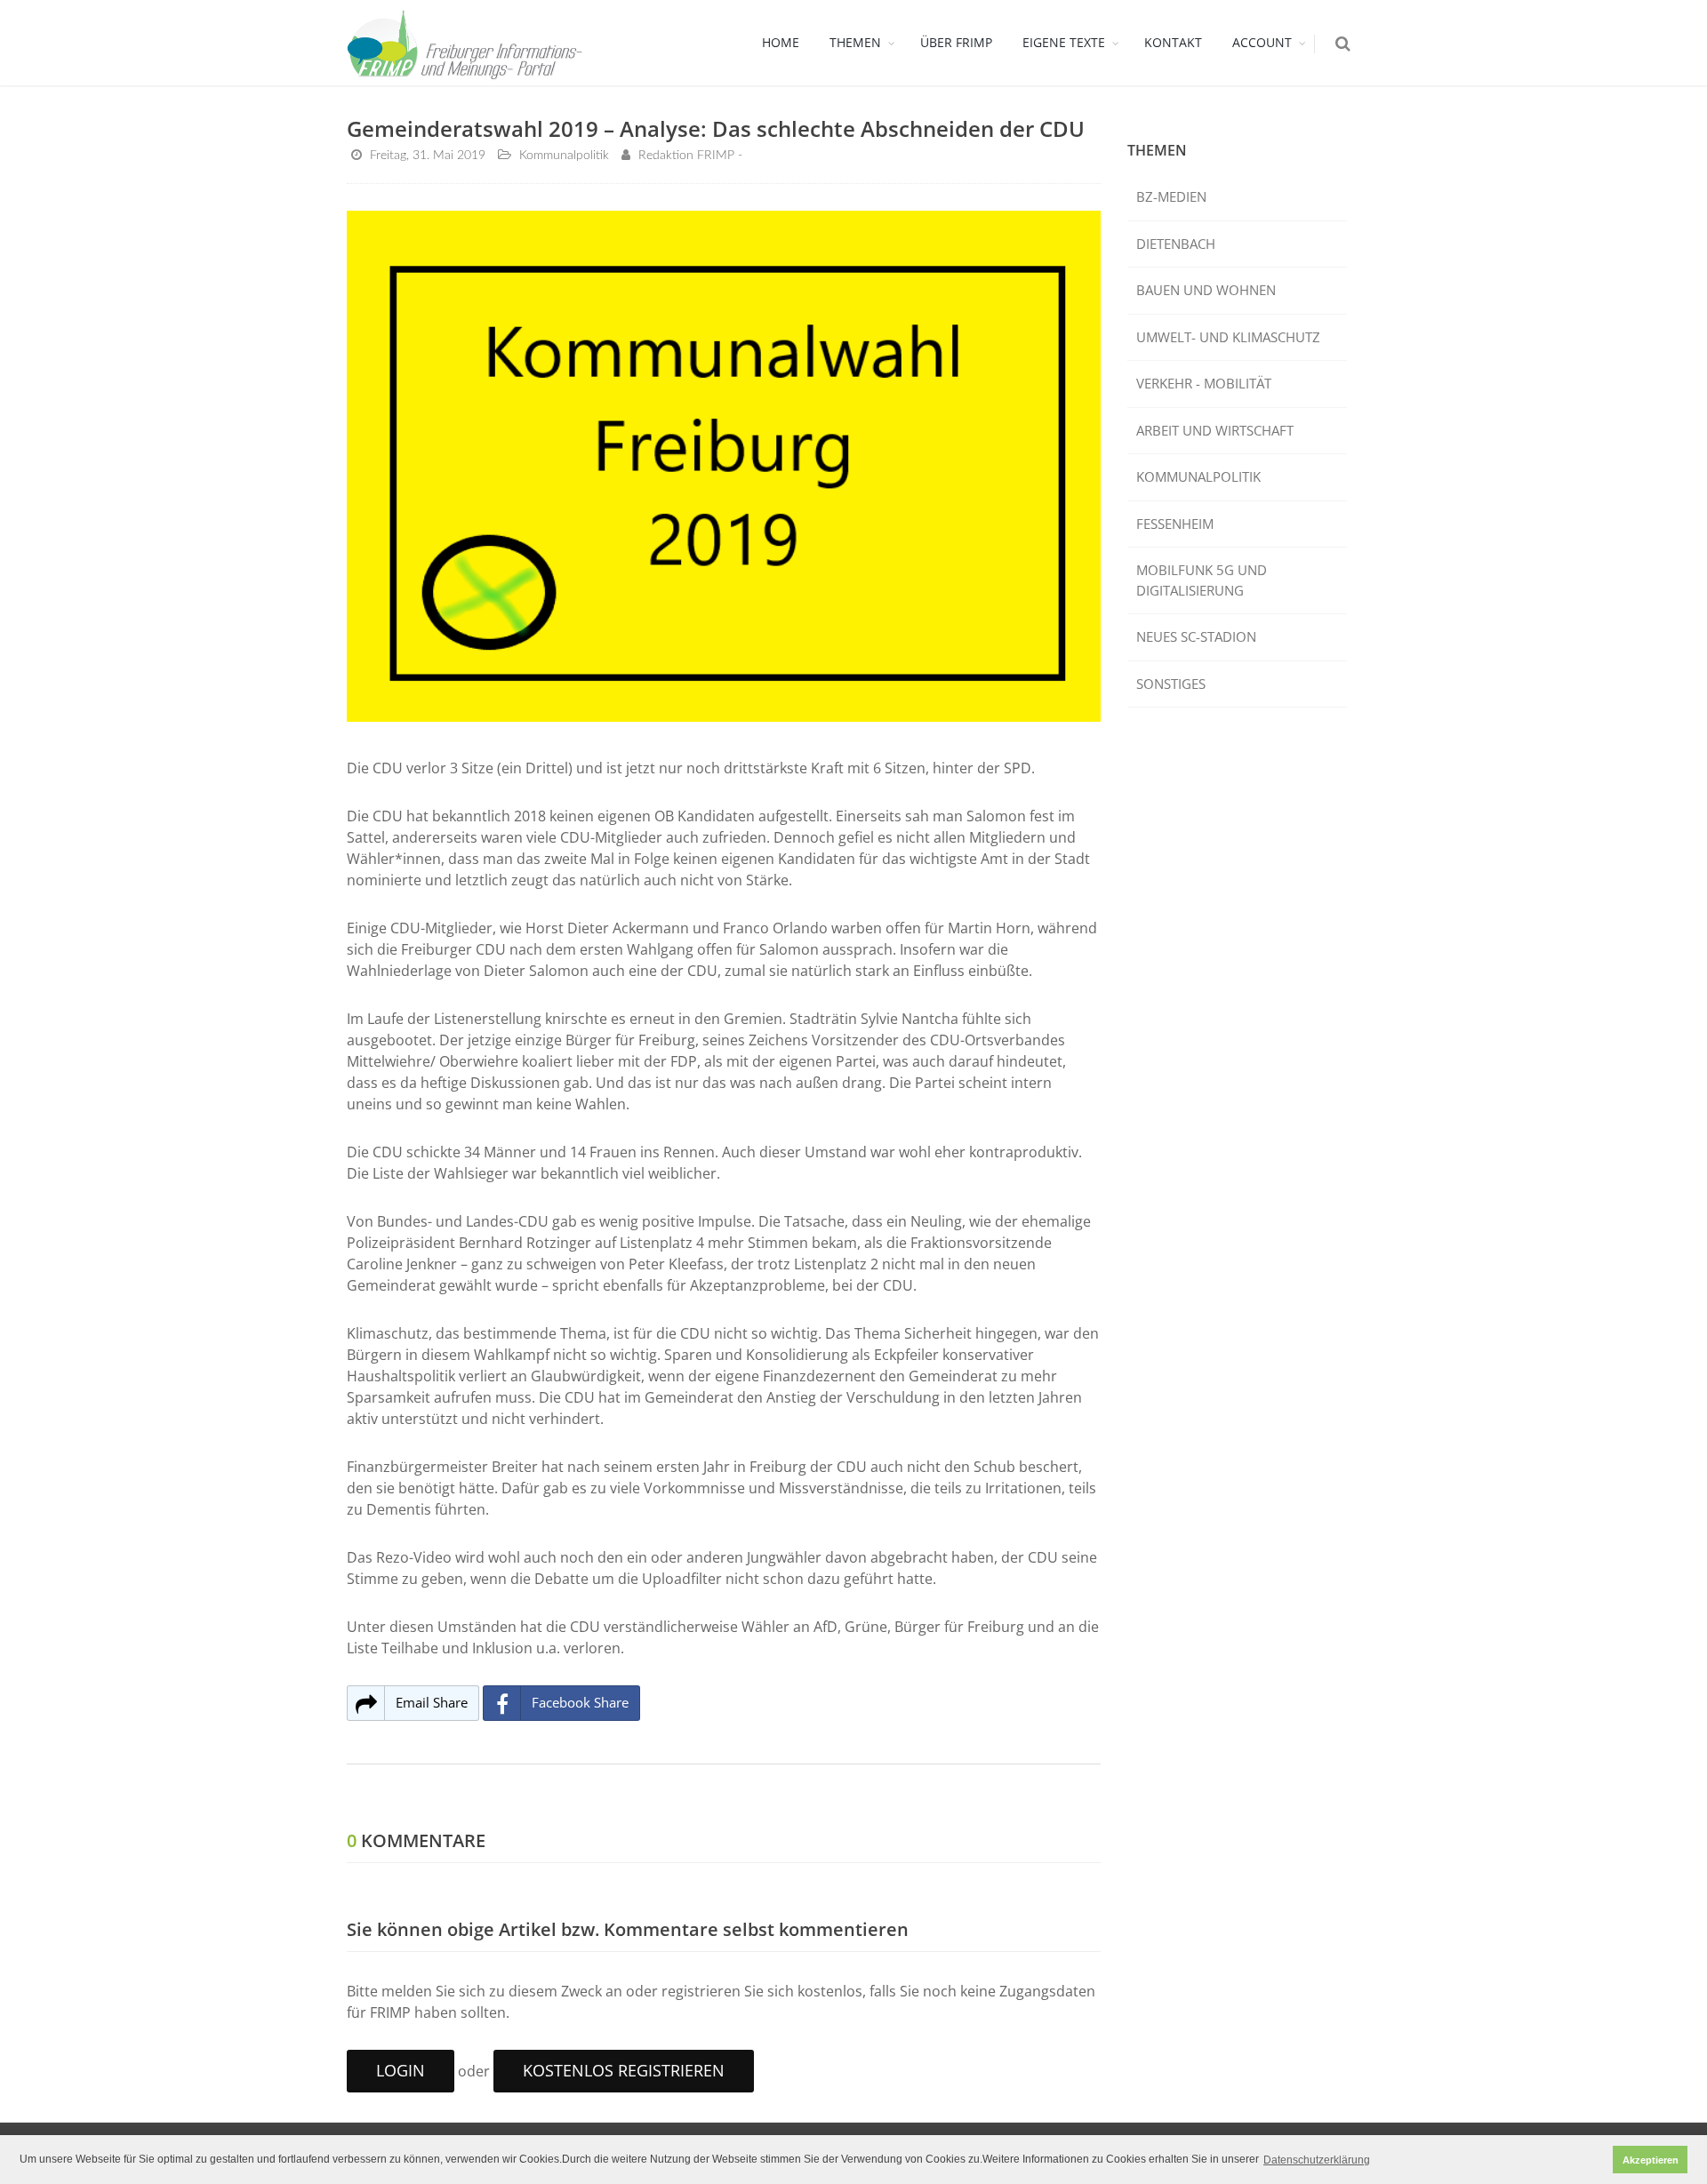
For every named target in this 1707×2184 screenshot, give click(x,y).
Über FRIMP (956, 42)
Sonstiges (1171, 684)
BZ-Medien (1171, 196)
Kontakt (1173, 42)
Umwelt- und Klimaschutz (1228, 337)
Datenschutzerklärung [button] (1317, 2160)
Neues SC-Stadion (1196, 636)
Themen (855, 42)
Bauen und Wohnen (1206, 290)
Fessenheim (1175, 524)
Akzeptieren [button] (1651, 2160)
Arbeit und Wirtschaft (1215, 430)
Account (1262, 42)
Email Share (432, 1702)
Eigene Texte (1064, 42)
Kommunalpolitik (1198, 476)
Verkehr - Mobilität (1204, 383)
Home (781, 42)
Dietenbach (1176, 244)
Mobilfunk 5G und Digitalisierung (1202, 580)
